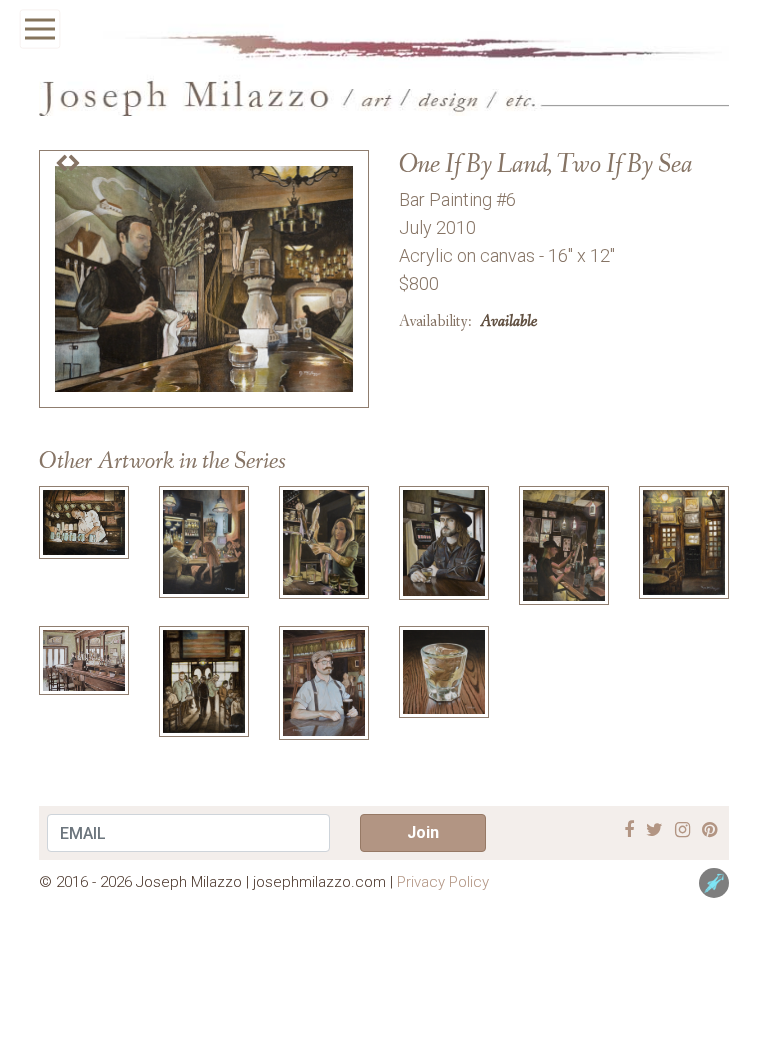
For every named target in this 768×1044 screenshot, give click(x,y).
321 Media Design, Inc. (714, 883)
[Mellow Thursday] (204, 540)
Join (423, 832)
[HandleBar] (324, 681)
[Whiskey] (444, 670)
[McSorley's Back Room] (684, 541)
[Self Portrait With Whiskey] (444, 541)
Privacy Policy (443, 882)
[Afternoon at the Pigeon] (84, 659)
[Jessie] (324, 541)
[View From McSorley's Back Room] (204, 680)
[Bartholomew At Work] (84, 520)
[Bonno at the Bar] (564, 544)
